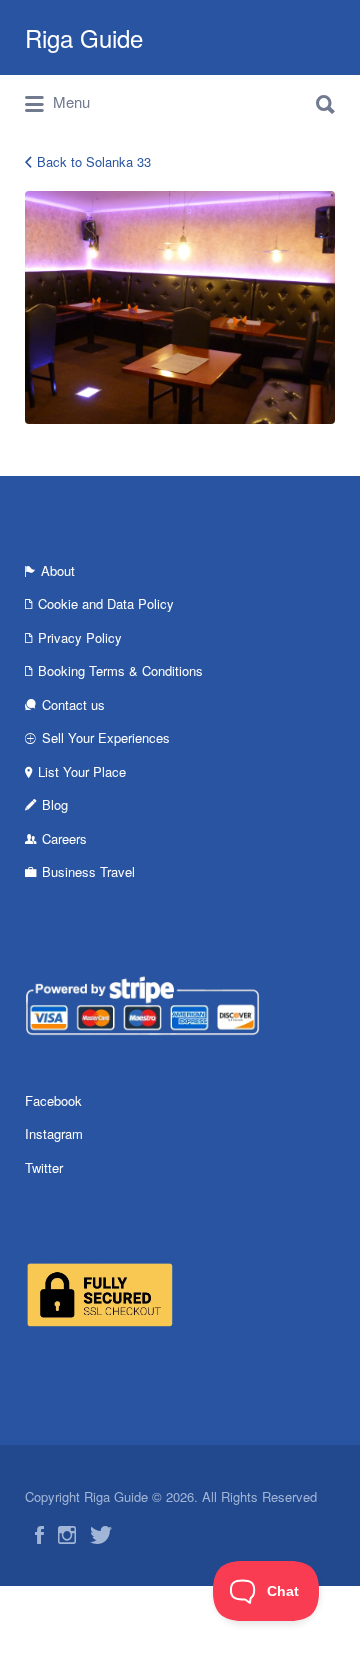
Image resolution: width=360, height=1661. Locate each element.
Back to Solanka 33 (94, 161)
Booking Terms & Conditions (120, 670)
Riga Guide (84, 37)
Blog (55, 804)
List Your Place (82, 771)
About (58, 570)
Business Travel (88, 871)
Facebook (53, 1100)
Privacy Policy (80, 637)
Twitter (44, 1167)
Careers (64, 838)
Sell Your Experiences (106, 737)
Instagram (54, 1133)
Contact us (73, 704)
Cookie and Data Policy (106, 603)
